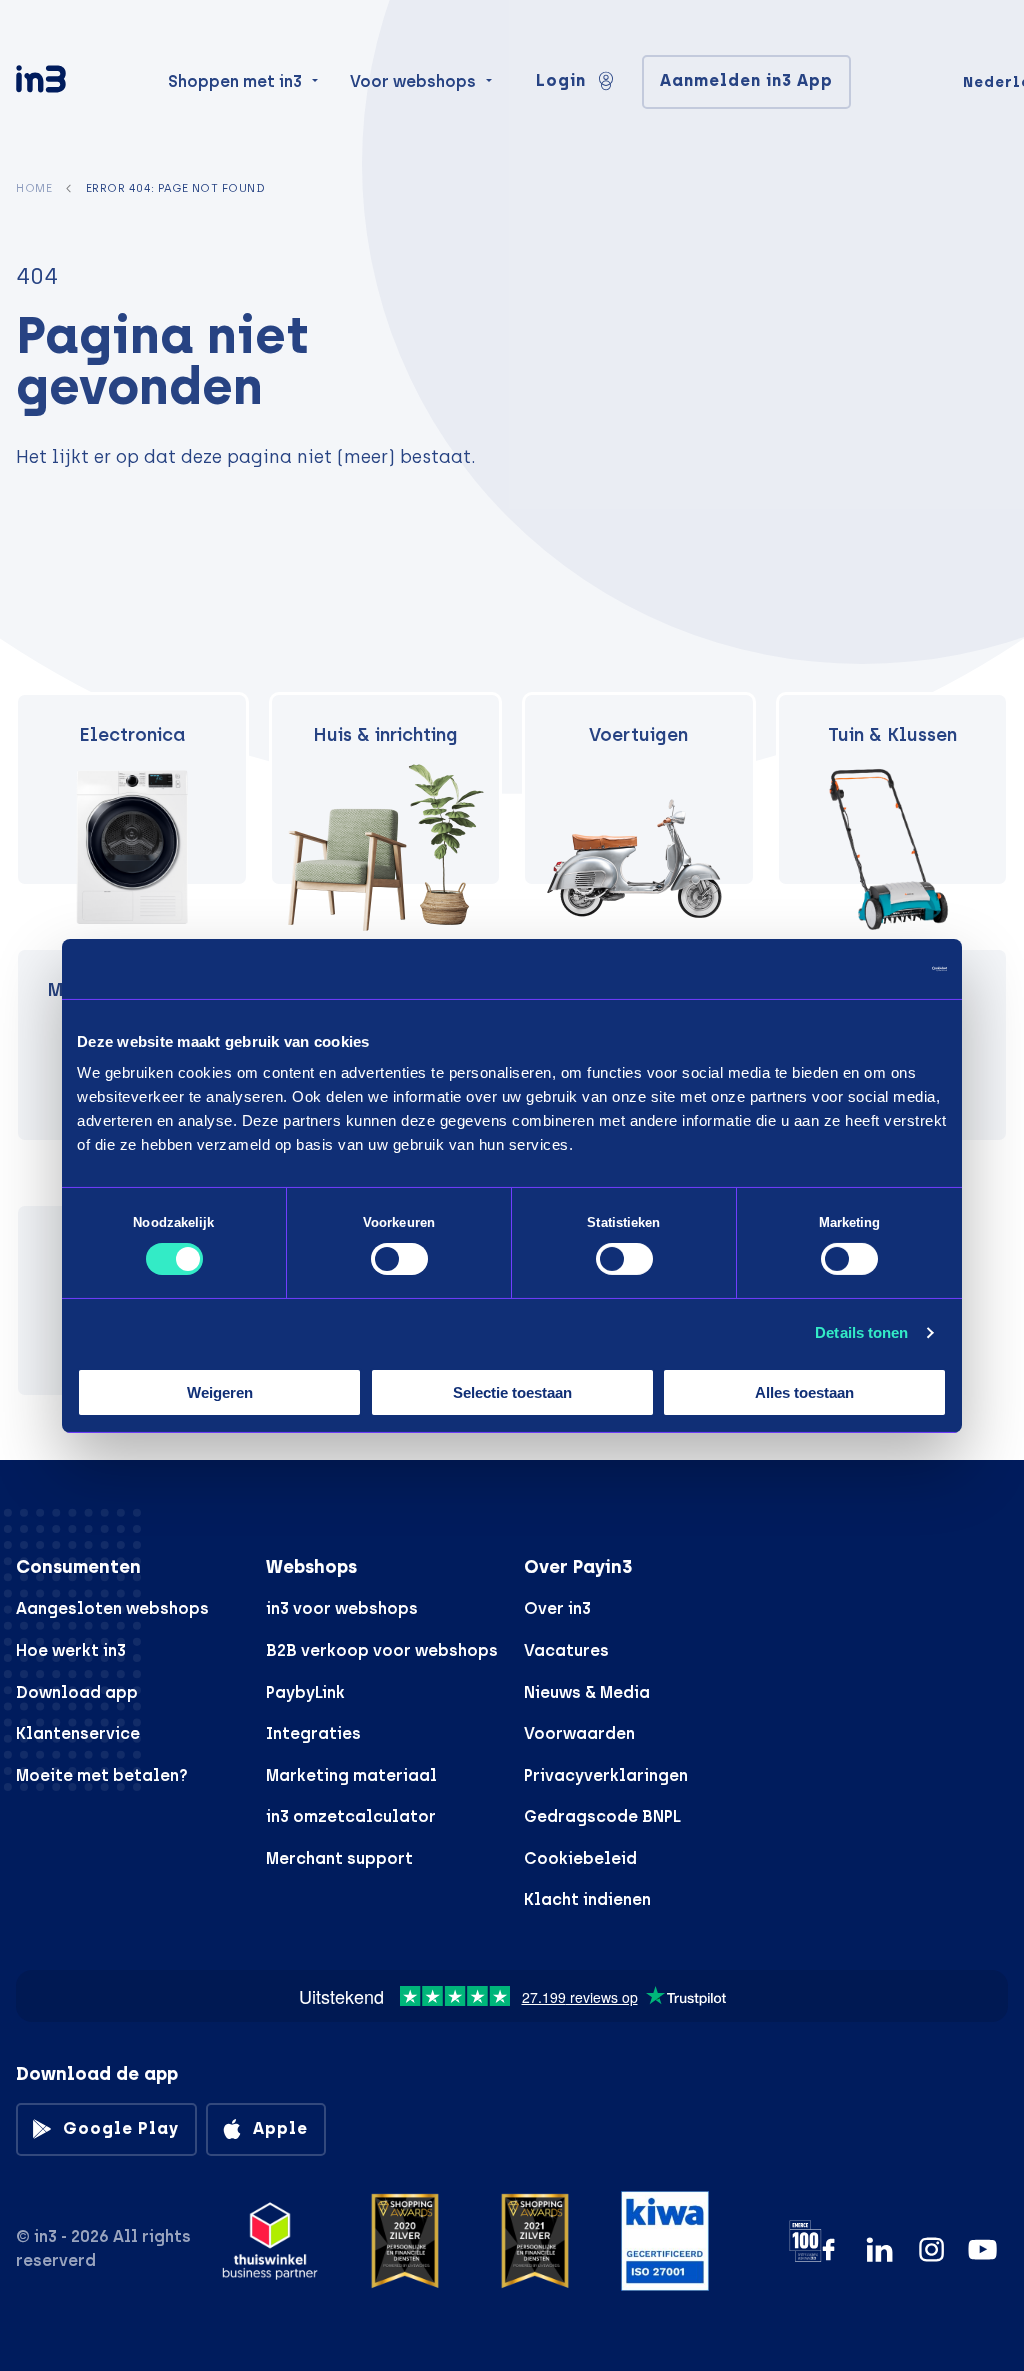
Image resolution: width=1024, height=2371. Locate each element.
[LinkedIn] (879, 2249)
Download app (77, 1692)
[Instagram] (931, 2249)
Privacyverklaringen (606, 1775)
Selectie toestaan (512, 1392)
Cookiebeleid (580, 1858)
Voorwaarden (579, 1733)
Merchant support (339, 1858)
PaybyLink (305, 1692)
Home (34, 188)
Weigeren (220, 1392)
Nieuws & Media (587, 1692)
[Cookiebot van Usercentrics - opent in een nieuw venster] (859, 968)
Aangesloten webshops (112, 1608)
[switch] (399, 1259)
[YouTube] (982, 2249)
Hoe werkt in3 (71, 1650)
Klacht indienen (587, 1899)
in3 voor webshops (342, 1608)
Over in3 (557, 1608)
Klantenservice (78, 1733)
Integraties (313, 1733)
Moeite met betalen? (102, 1775)
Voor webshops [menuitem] (413, 81)
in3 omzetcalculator (351, 1816)
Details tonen (861, 1332)
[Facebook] (828, 2249)
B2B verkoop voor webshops (382, 1650)
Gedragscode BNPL (602, 1816)
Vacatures (566, 1650)
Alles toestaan (804, 1392)
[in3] (76, 82)
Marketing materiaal (351, 1775)
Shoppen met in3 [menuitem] (235, 81)
